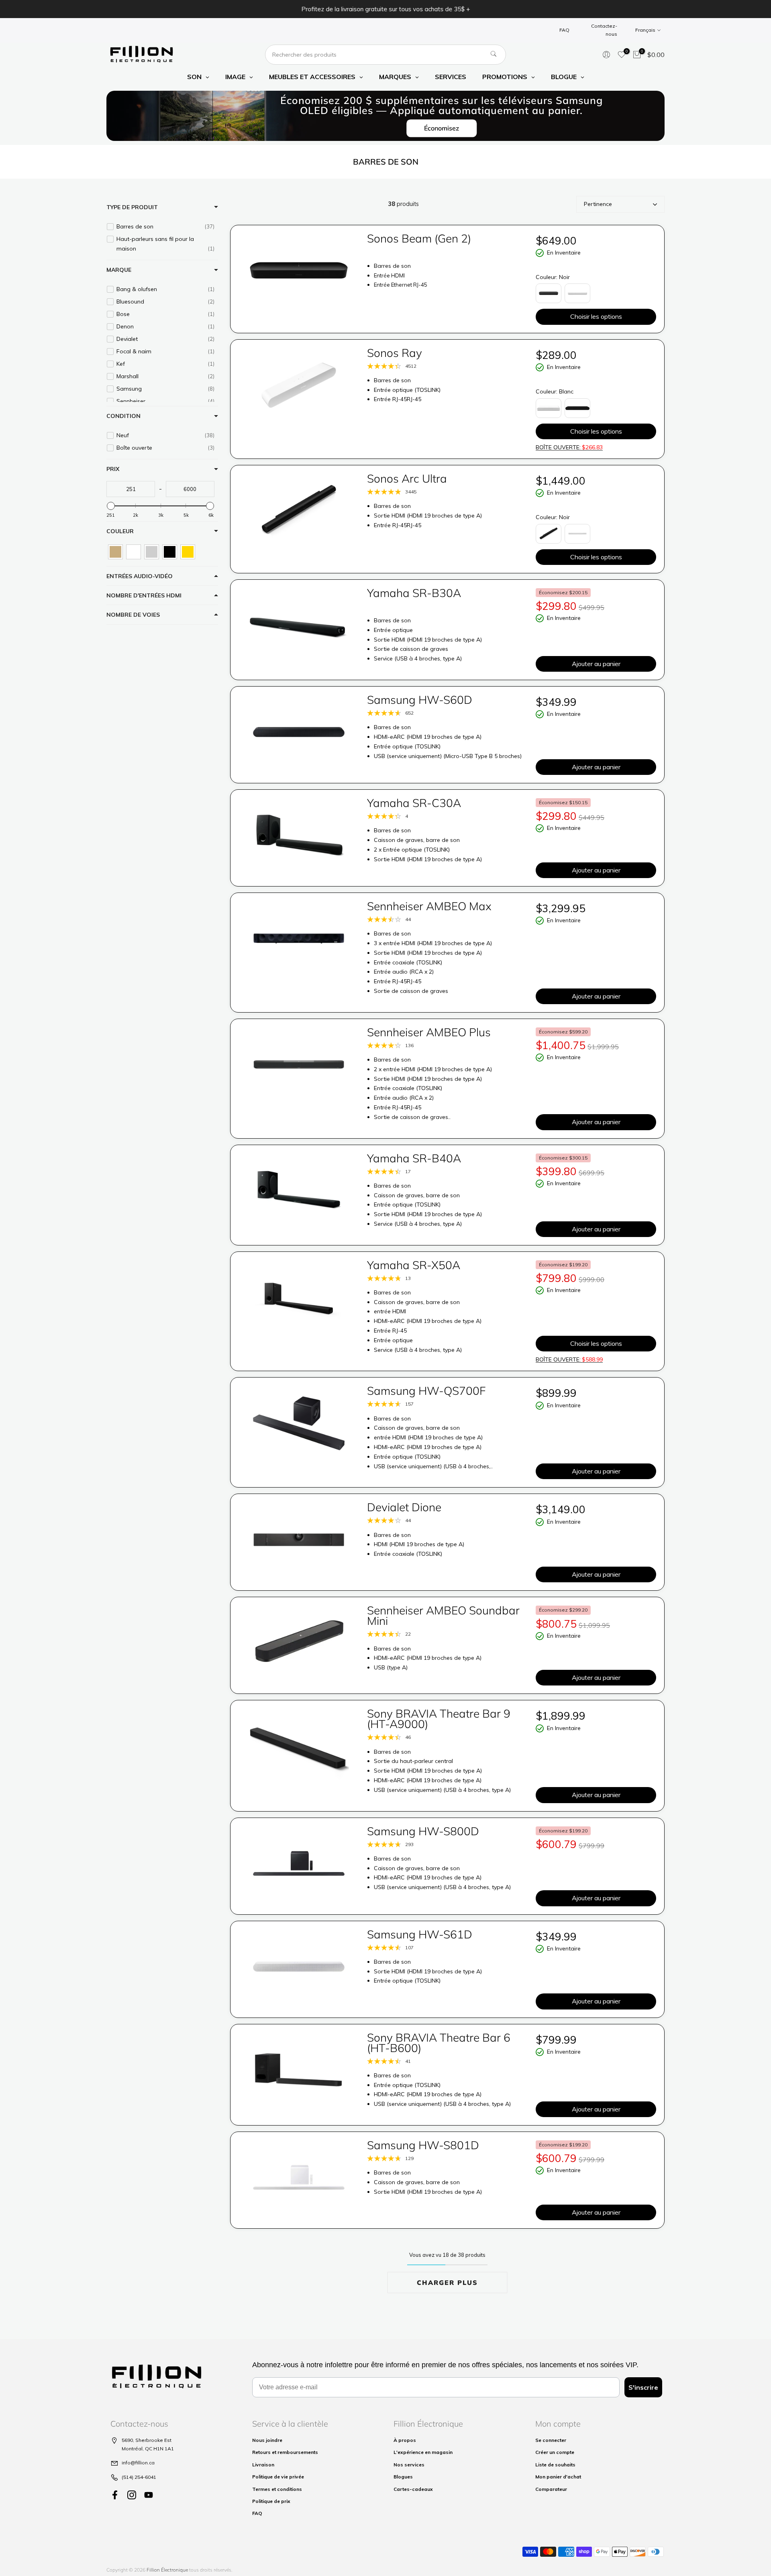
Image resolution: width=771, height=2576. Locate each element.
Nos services (409, 2465)
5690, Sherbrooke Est (147, 2440)
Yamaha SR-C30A (414, 803)
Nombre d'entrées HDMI (144, 595)
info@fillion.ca (138, 2463)
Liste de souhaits (555, 2465)
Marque (119, 270)
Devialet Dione (404, 1507)
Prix (113, 469)
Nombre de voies (133, 615)
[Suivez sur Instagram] (132, 2495)
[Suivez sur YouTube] (149, 2495)
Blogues (403, 2477)
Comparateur (551, 2489)
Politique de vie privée (278, 2477)
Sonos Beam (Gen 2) (419, 238)
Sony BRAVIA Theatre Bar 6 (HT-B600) (439, 2043)
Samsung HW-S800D (423, 1831)
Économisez (442, 128)
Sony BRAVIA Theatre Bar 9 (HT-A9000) (439, 1719)
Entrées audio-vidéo (140, 576)
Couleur (120, 531)
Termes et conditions (277, 2489)
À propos (405, 2440)
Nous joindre (267, 2440)
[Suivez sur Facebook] (115, 2495)
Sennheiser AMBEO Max (429, 906)
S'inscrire (643, 2387)
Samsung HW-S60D (420, 700)
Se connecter (551, 2440)
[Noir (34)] (170, 552)
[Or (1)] (188, 552)
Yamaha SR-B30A (414, 593)
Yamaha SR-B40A (414, 1158)
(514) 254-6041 (139, 2477)
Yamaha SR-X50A (414, 1265)
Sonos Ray (395, 353)
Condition (123, 416)
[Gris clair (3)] (152, 552)
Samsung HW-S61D (420, 1934)
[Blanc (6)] (134, 552)
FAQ (564, 30)
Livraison (263, 2465)
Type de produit (132, 207)
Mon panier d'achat (558, 2477)
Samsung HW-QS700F (426, 1391)
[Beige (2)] (115, 552)
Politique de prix (271, 2501)
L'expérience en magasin (423, 2452)
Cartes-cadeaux (413, 2489)
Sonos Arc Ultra (407, 478)
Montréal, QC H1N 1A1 (148, 2449)
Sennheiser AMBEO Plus (429, 1032)
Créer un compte (555, 2452)
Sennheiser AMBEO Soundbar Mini (443, 1615)
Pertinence (598, 204)
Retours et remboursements (285, 2452)
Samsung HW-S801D (423, 2145)
